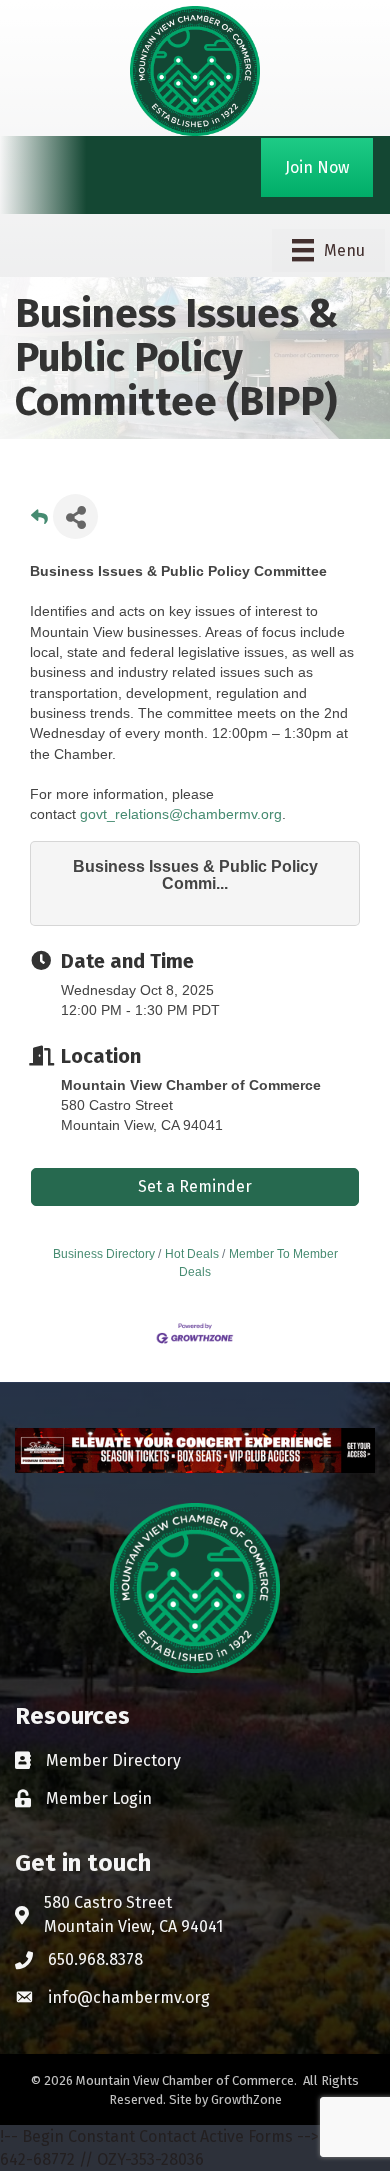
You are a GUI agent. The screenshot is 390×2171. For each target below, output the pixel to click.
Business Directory (104, 1254)
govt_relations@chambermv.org (181, 814)
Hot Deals (192, 1254)
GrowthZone (246, 2099)
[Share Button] (75, 516)
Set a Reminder (195, 1186)
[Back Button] (39, 522)
